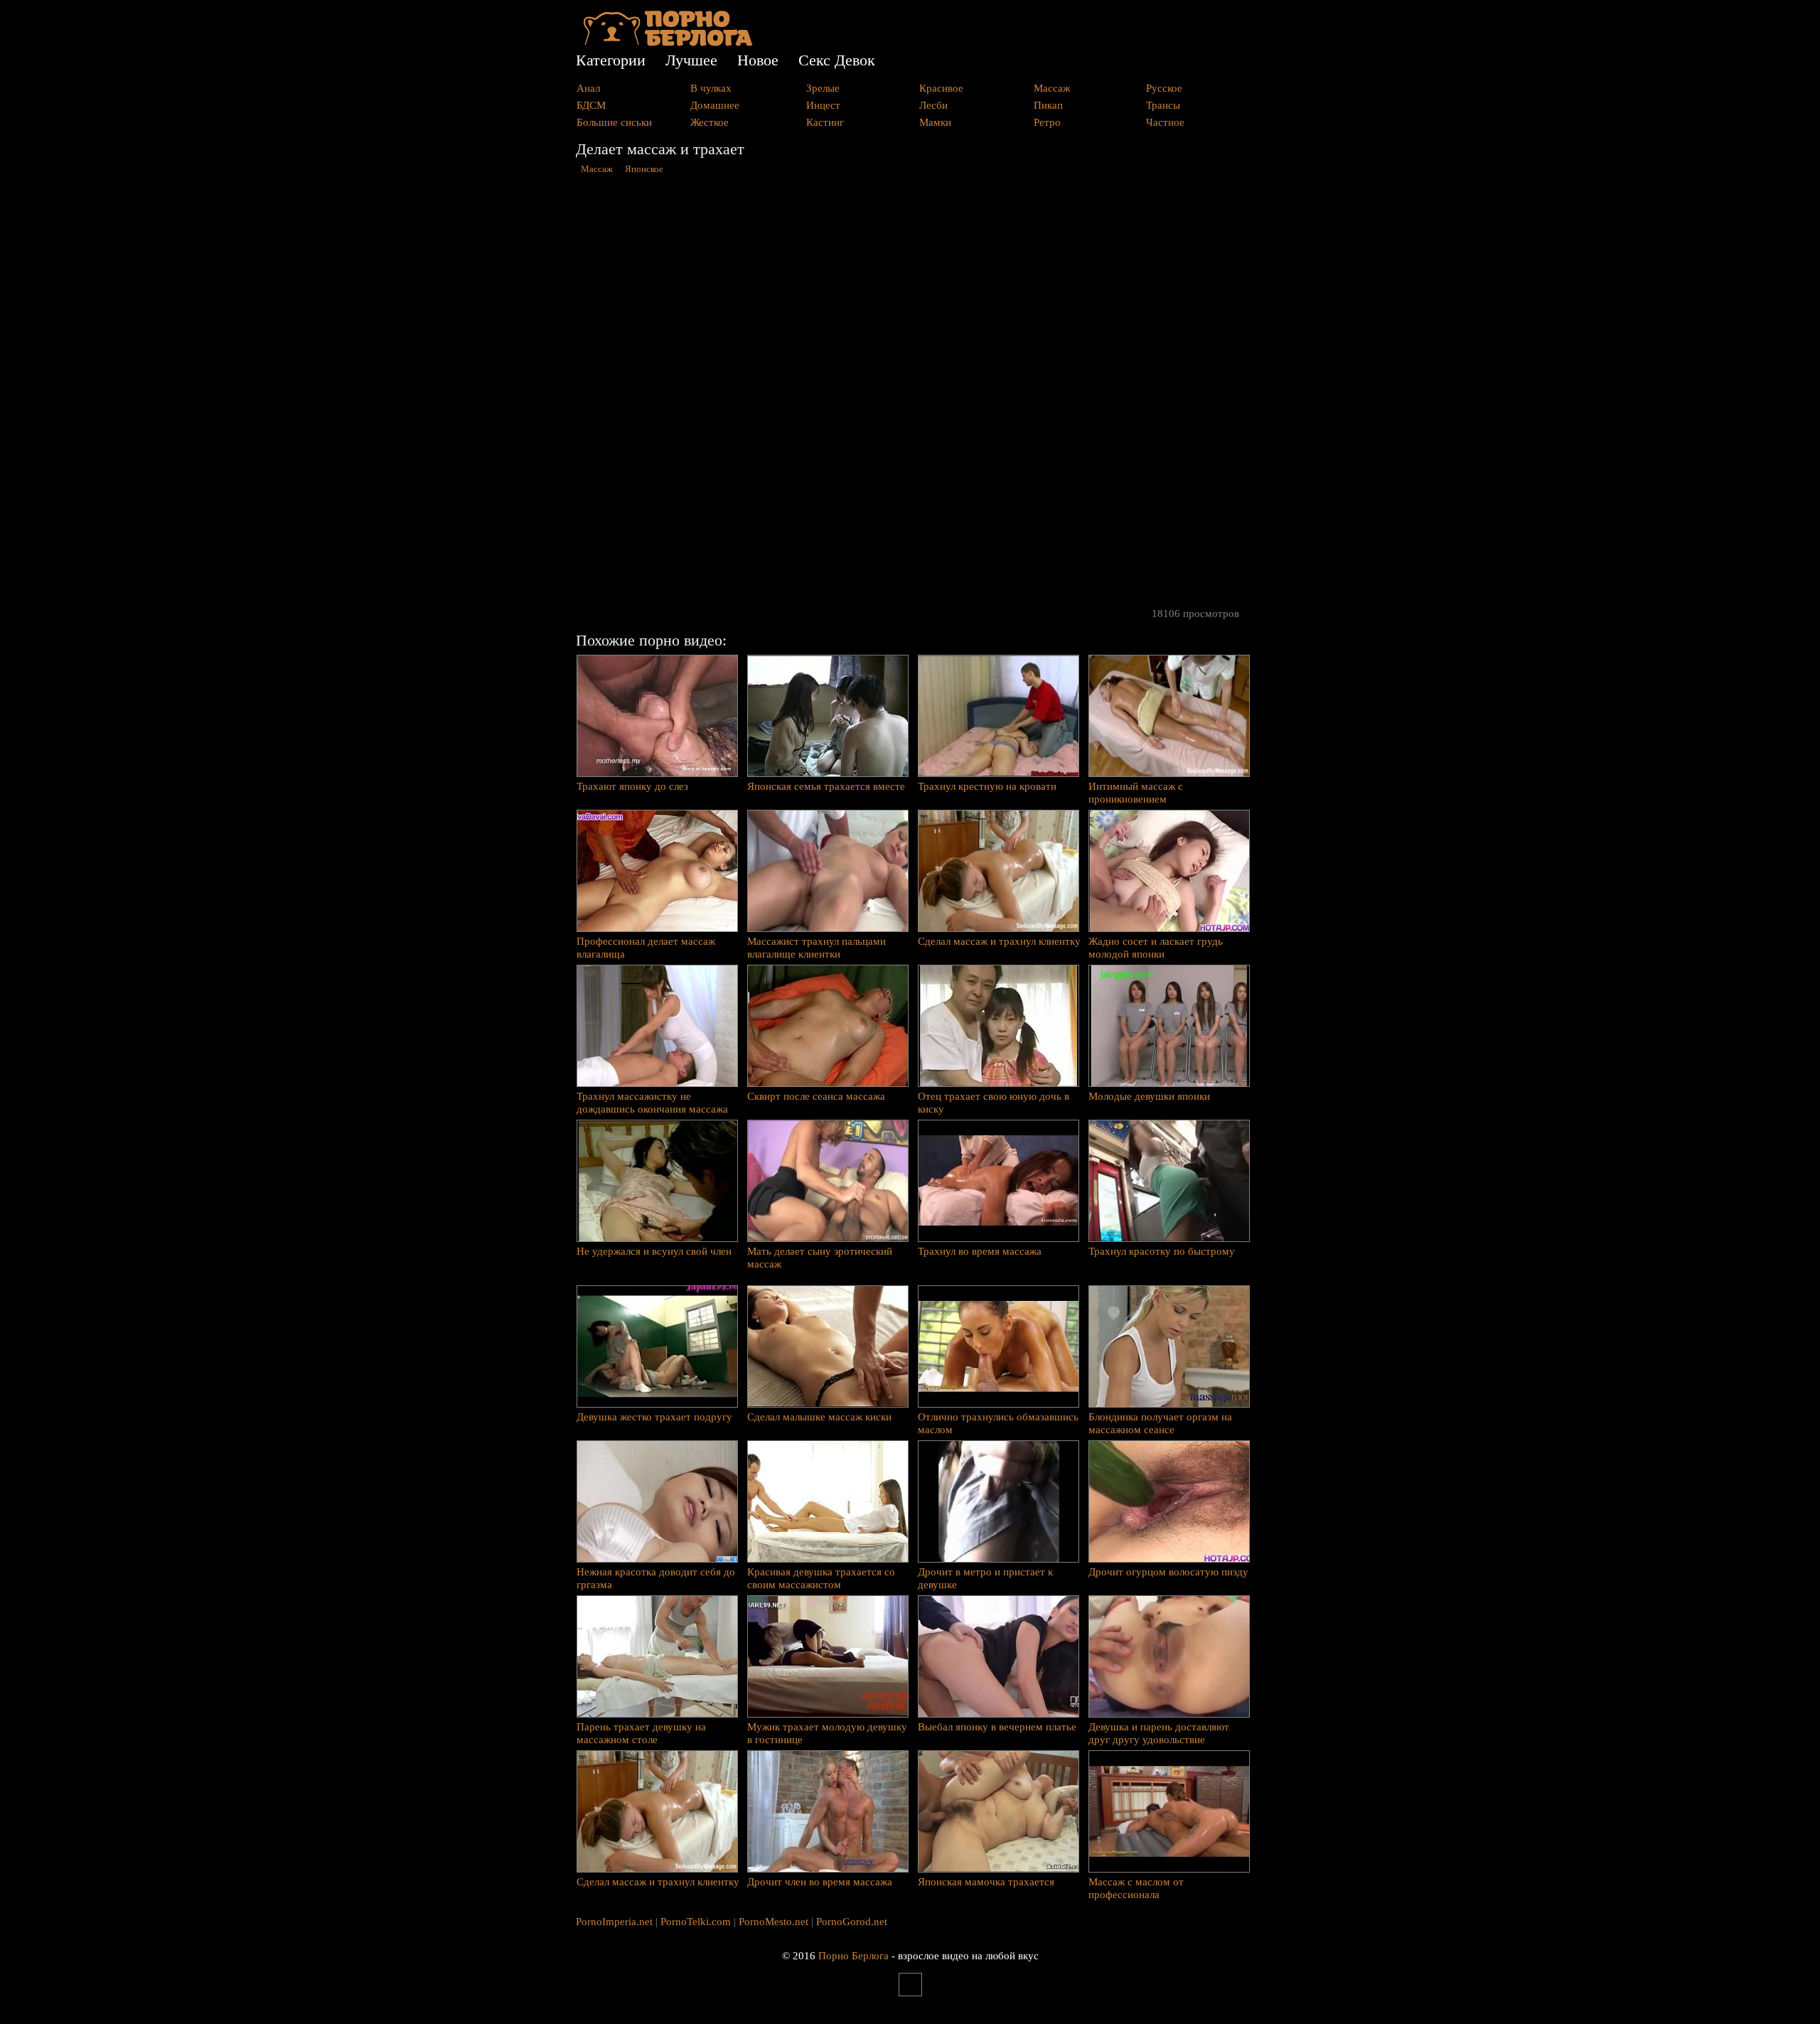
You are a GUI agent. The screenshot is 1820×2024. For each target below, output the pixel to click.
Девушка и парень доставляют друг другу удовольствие (1159, 1733)
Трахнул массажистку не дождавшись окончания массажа (652, 1103)
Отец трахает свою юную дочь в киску (994, 1103)
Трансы (1163, 105)
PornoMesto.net (773, 1922)
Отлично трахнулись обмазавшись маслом (998, 1423)
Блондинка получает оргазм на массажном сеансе (1160, 1423)
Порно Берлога (853, 1956)
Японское (644, 169)
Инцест (823, 105)
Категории (611, 60)
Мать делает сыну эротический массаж (820, 1258)
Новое (758, 60)
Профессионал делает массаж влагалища (646, 948)
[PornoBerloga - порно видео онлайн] (668, 43)
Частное (1165, 122)
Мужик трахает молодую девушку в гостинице (827, 1733)
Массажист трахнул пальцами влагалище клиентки (817, 948)
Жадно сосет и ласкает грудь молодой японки (1156, 948)
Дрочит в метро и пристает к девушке (985, 1578)
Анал (588, 88)
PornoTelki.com (696, 1922)
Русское (1164, 88)
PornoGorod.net (852, 1922)
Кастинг (825, 122)
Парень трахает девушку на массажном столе (641, 1733)
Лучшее (691, 60)
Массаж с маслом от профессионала (1136, 1888)
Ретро (1047, 122)
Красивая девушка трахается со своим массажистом (821, 1578)
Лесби (933, 105)
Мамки (935, 122)
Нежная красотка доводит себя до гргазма (656, 1578)
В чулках (711, 88)
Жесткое (710, 122)
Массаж (1052, 88)
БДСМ (591, 105)
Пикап (1048, 105)
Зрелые (823, 88)
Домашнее (715, 105)
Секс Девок (837, 60)
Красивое (941, 88)
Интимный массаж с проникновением (1136, 793)
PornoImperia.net (614, 1922)
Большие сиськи (614, 122)
